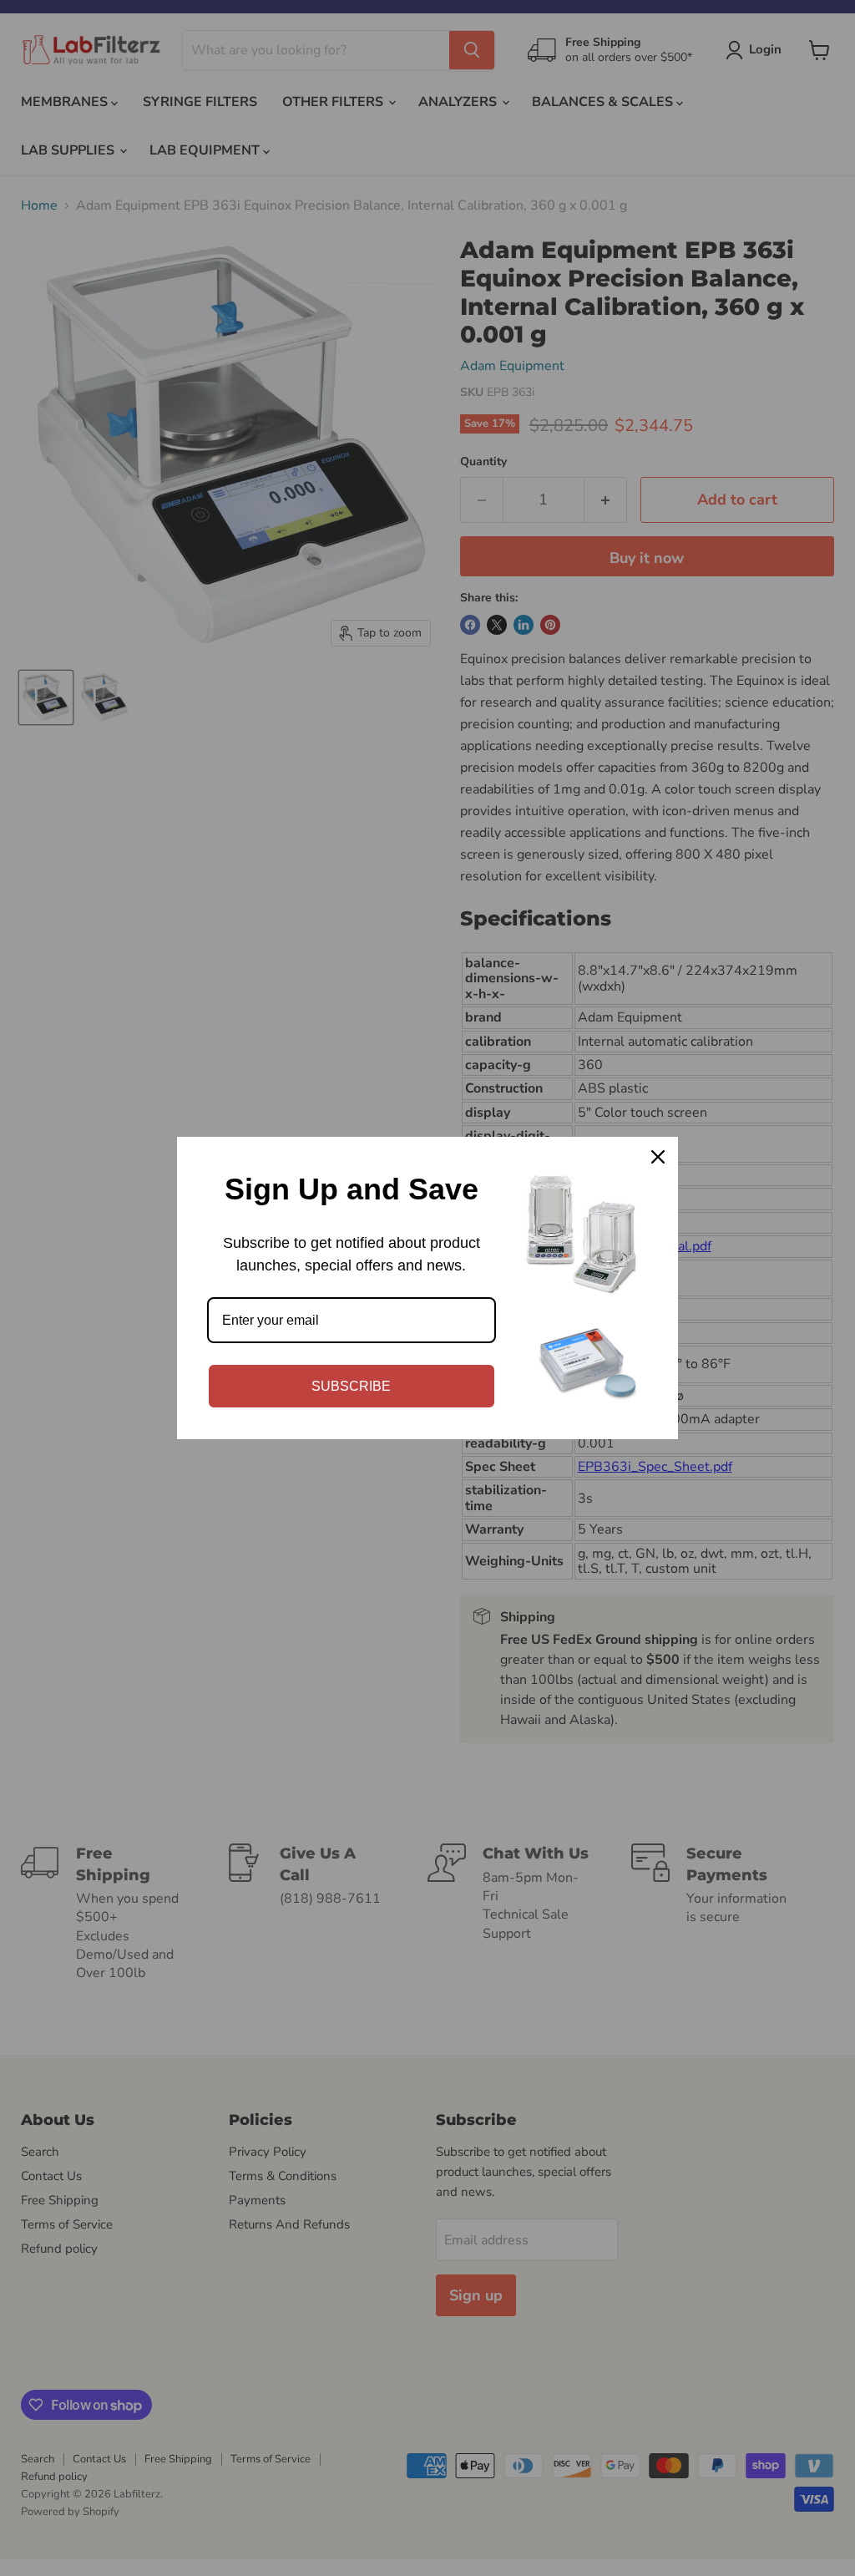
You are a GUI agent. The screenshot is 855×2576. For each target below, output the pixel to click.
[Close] (658, 1157)
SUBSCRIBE (351, 1386)
